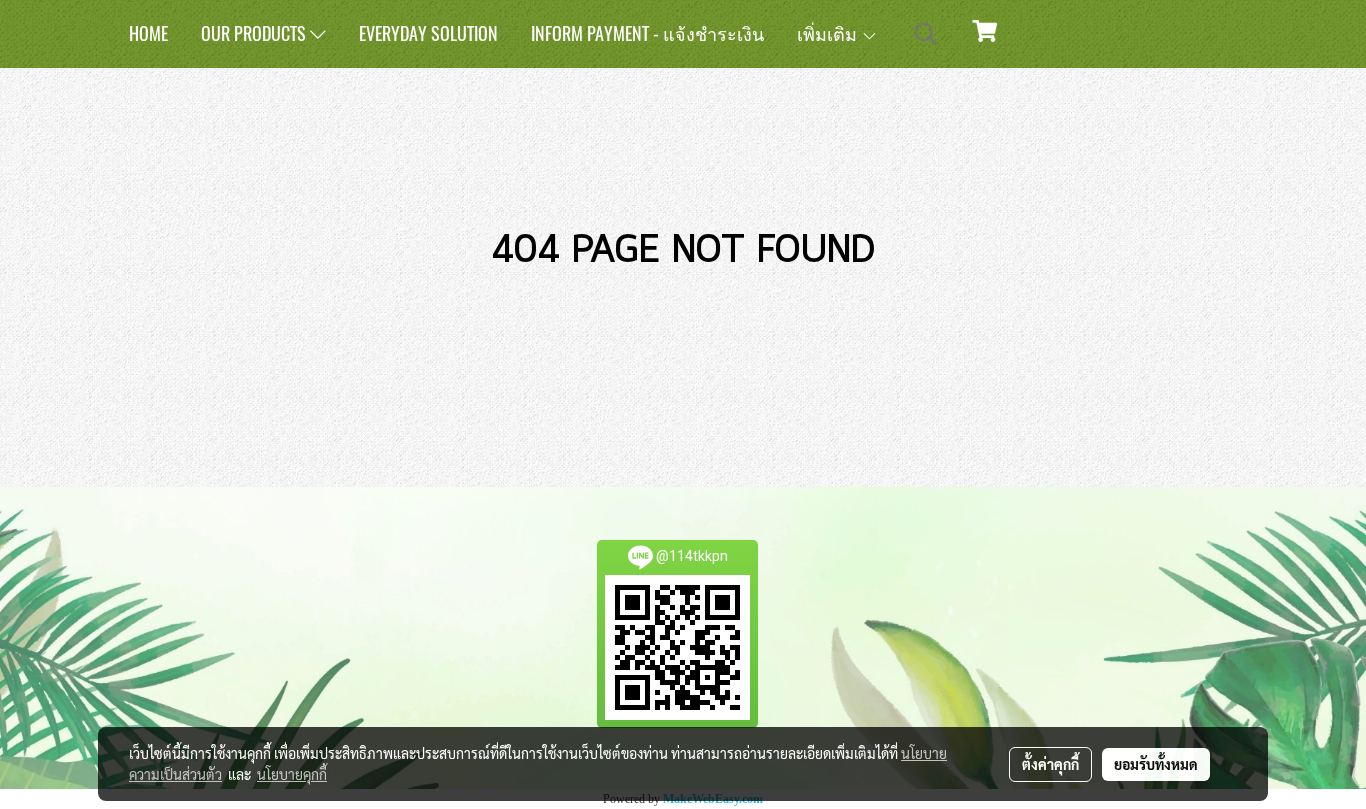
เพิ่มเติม (829, 33)
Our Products (255, 33)
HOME (148, 33)
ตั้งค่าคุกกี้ (1050, 764)
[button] (926, 34)
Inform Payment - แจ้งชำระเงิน (647, 33)
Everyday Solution (428, 33)
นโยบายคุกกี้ (292, 774)
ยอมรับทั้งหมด (1156, 764)
